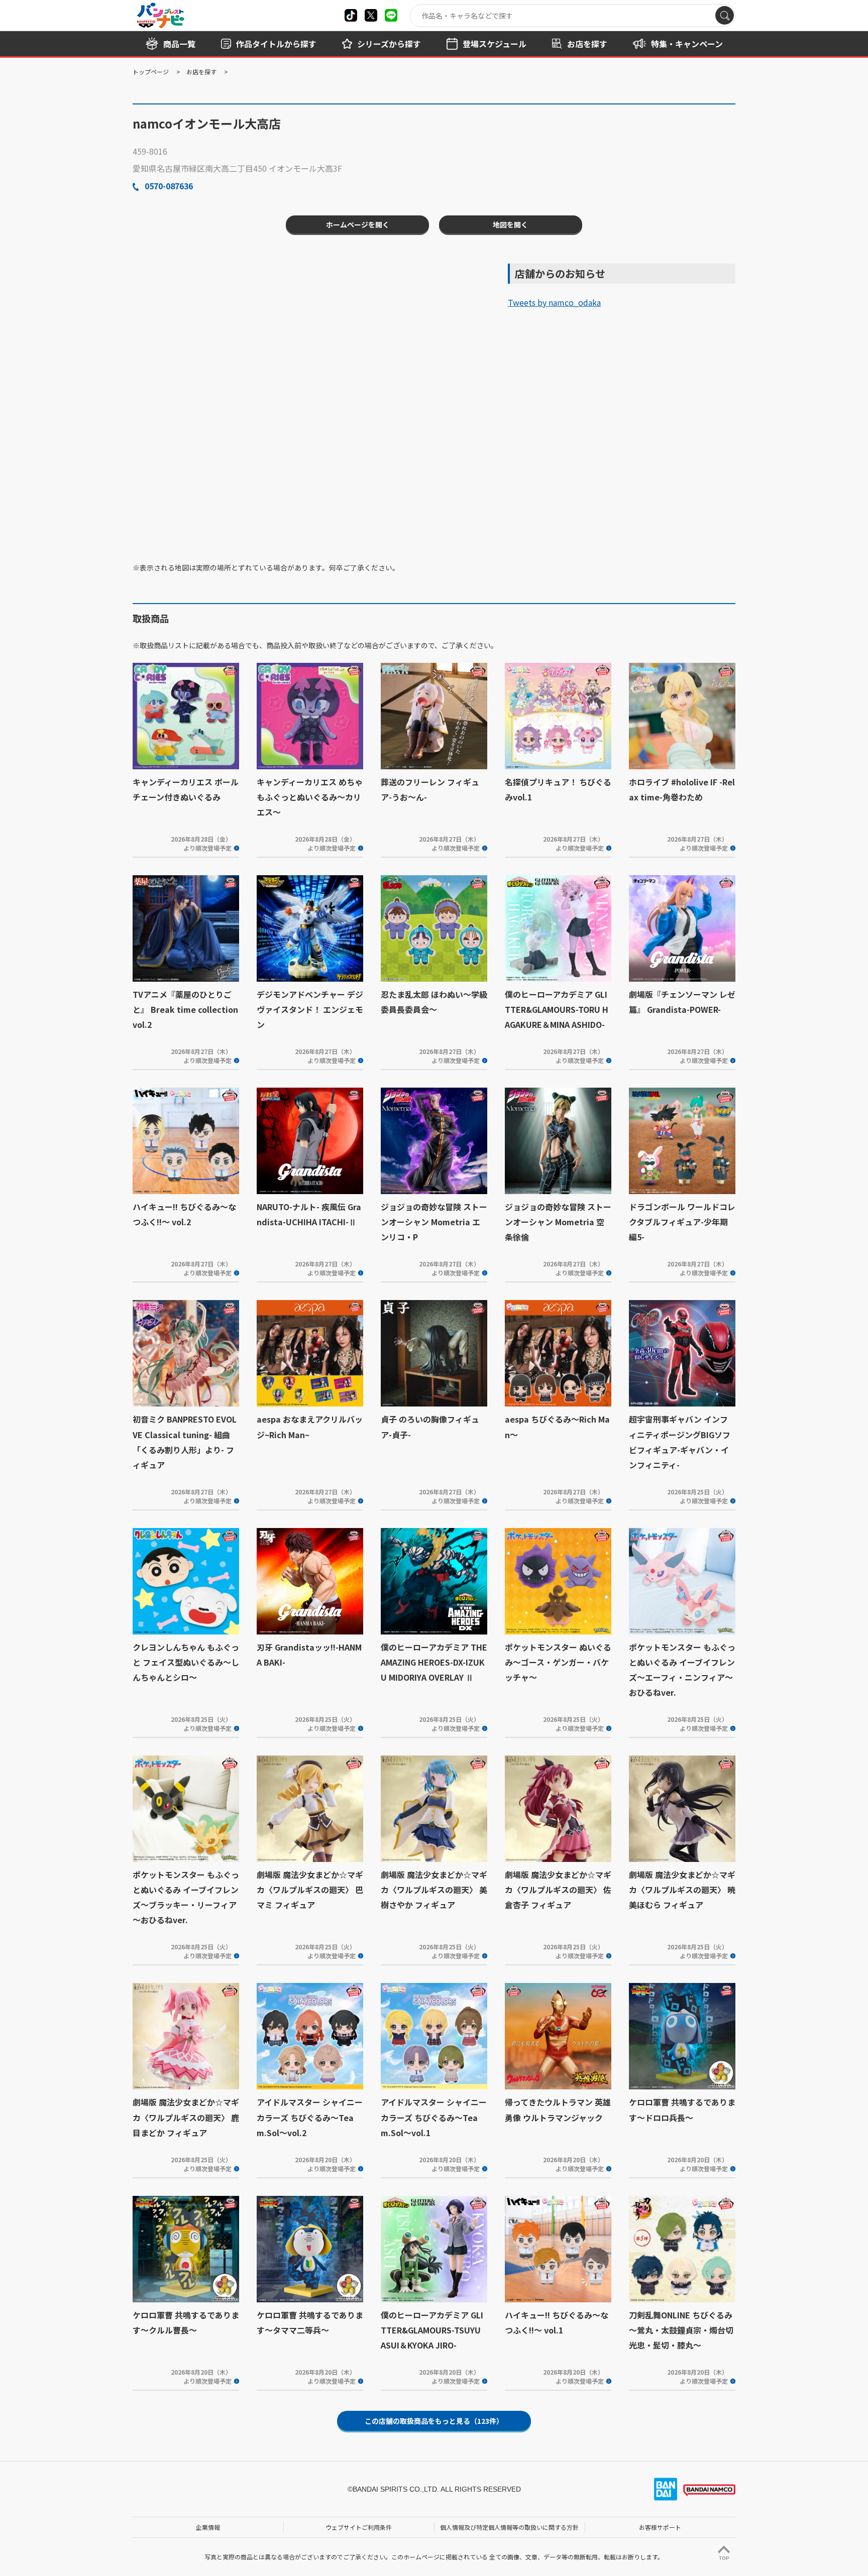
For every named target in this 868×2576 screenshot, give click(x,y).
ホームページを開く (358, 224)
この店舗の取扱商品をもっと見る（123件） (434, 2421)
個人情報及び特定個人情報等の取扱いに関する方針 (509, 2527)
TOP (724, 2558)
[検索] (725, 15)
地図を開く (510, 224)
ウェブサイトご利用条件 (359, 2527)
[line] (391, 15)
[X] (351, 15)
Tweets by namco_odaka (554, 302)
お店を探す (201, 72)
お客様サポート (660, 2527)
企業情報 (208, 2527)
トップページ (151, 72)
